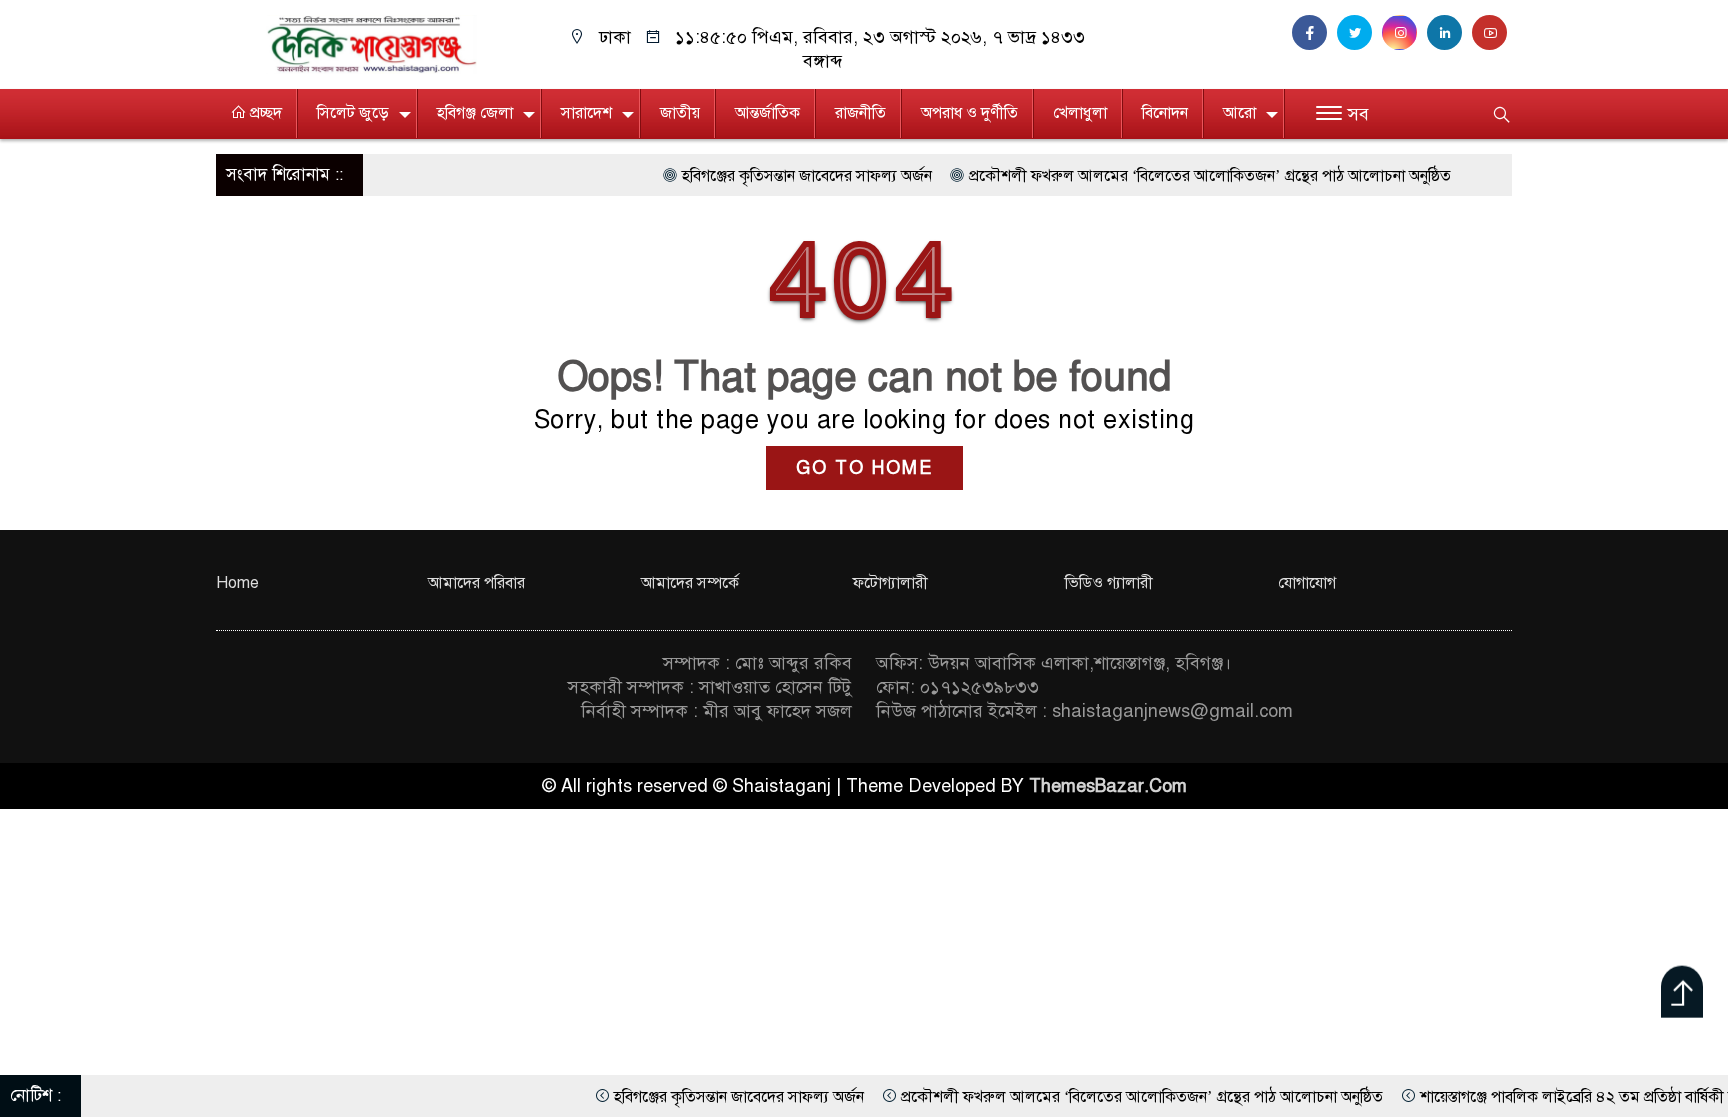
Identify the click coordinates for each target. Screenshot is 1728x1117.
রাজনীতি (860, 113)
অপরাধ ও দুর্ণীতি (969, 113)
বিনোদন (1165, 113)
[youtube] (1492, 33)
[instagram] (1404, 33)
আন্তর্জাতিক (767, 113)
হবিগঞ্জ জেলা (475, 113)
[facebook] (1314, 33)
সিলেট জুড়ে (353, 113)
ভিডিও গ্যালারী (1109, 583)
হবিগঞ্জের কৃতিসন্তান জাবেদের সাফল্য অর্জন (765, 176)
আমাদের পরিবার (476, 583)
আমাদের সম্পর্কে (690, 583)
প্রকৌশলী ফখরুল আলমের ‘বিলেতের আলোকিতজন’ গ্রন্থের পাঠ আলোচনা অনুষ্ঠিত (1168, 176)
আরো (1239, 113)
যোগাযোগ (1307, 583)
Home (237, 583)
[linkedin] (1449, 33)
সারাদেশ (586, 113)
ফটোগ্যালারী (890, 583)
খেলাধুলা (1080, 113)
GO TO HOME (864, 468)
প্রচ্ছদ (264, 113)
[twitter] (1359, 33)
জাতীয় (680, 113)
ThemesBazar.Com (1108, 786)
